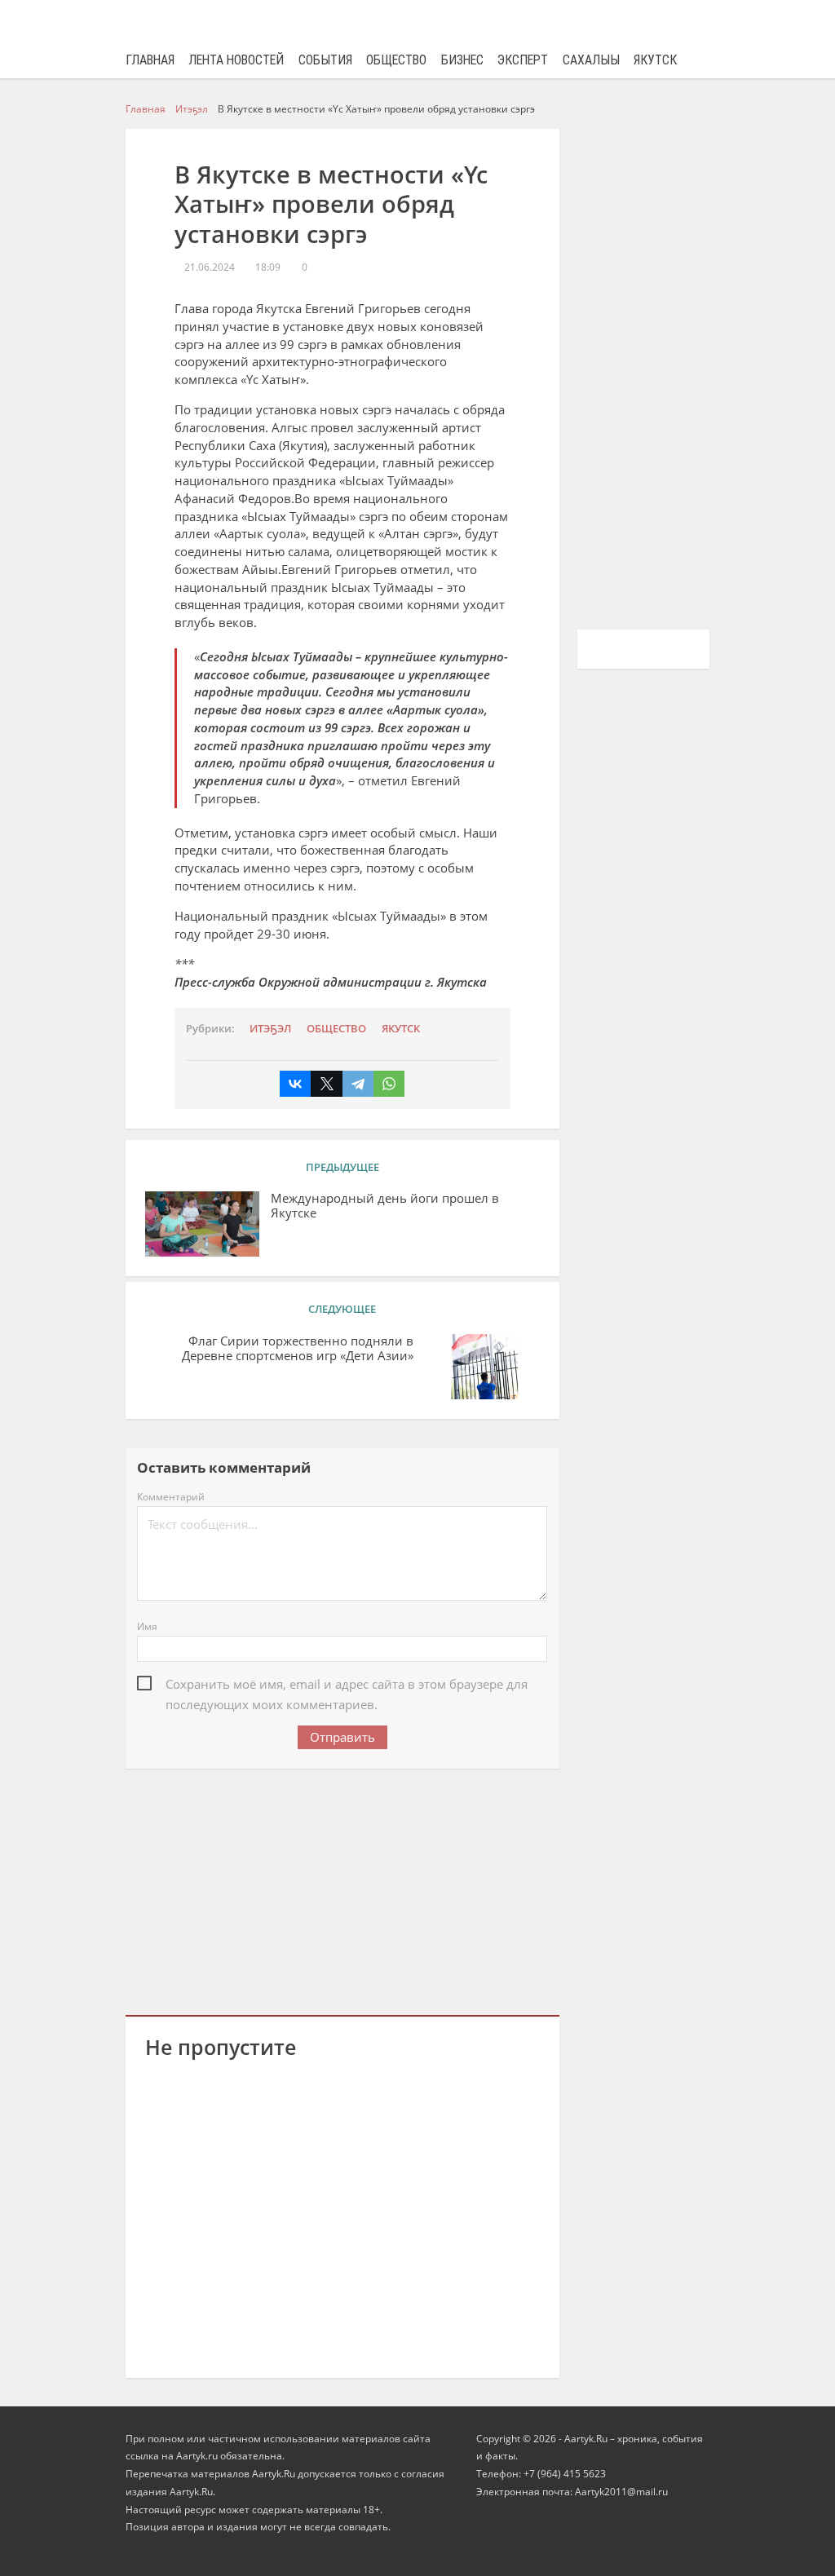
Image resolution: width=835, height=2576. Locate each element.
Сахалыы (591, 60)
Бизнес (462, 60)
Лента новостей (236, 60)
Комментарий (171, 1497)
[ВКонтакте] (295, 1084)
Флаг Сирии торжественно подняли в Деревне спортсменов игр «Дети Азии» (298, 1349)
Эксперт (523, 60)
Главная (150, 60)
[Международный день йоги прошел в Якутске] (202, 1224)
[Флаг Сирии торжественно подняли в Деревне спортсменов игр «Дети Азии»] (483, 1367)
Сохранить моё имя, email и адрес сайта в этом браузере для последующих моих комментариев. (347, 1686)
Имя (147, 1626)
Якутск (655, 60)
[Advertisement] (342, 1889)
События (325, 60)
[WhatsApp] (389, 1084)
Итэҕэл (270, 1028)
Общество (396, 60)
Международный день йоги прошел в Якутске (385, 1206)
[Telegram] (358, 1084)
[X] (326, 1084)
